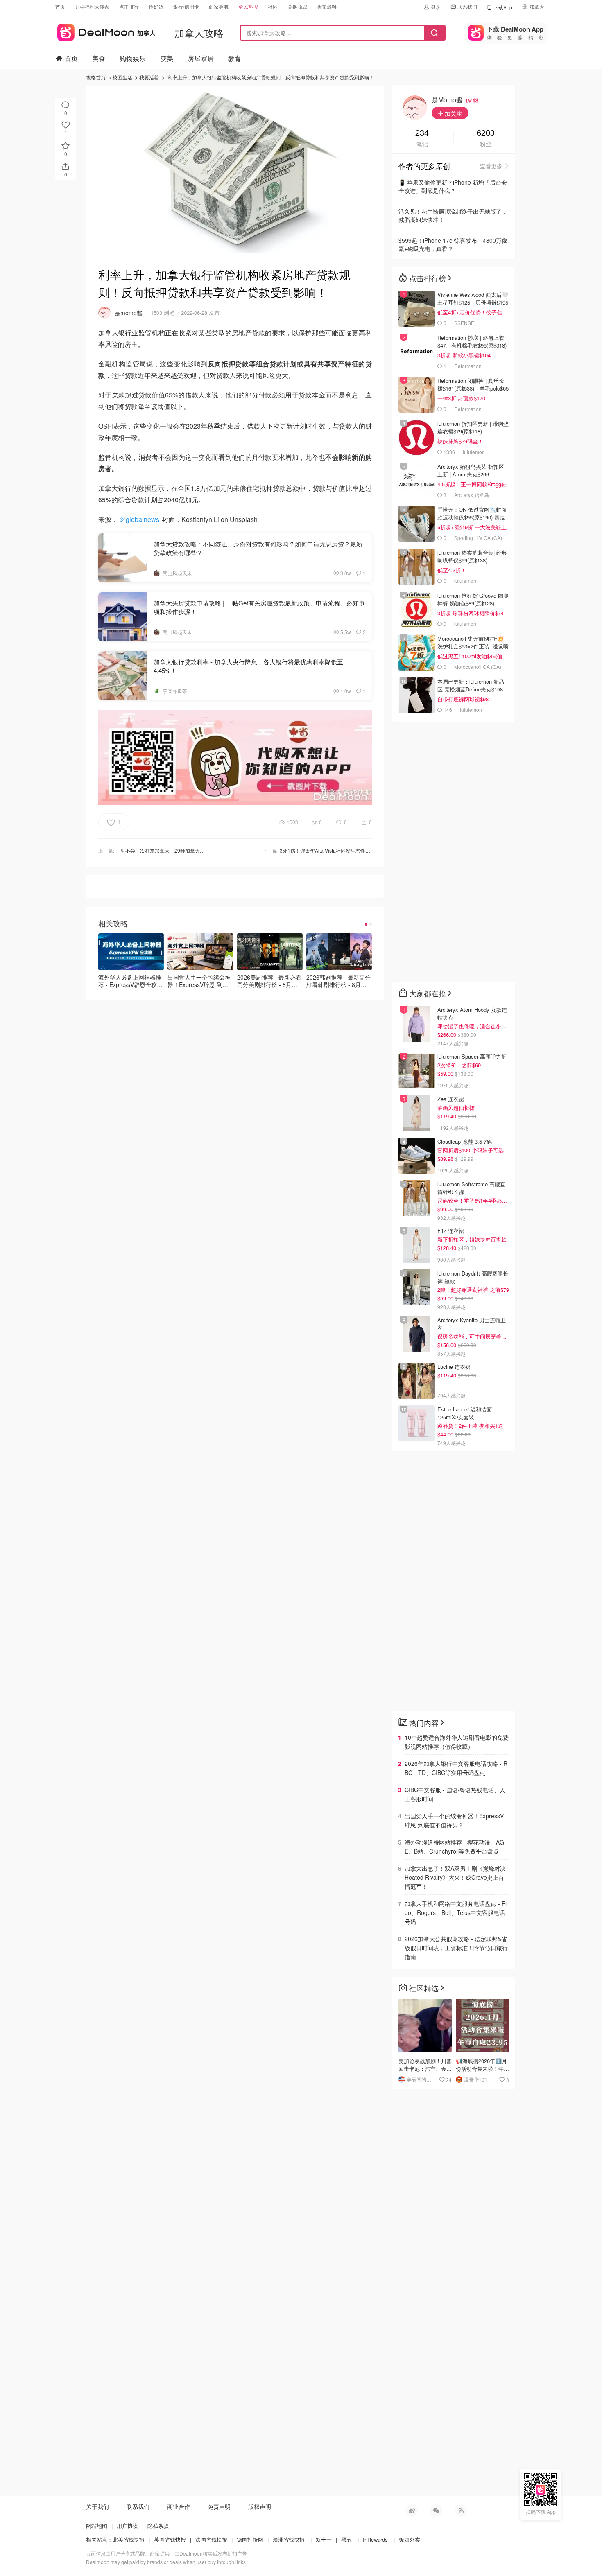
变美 (167, 58)
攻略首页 (96, 77)
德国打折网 (250, 2539)
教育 (235, 58)
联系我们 (467, 6)
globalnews (143, 519)
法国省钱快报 (211, 2539)
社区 (273, 6)
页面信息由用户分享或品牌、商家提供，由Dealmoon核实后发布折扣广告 (166, 2553)
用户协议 (127, 2525)
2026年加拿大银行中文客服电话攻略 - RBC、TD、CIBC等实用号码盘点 (456, 1768)
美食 (99, 58)
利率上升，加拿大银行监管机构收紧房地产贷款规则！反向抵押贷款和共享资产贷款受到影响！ (271, 77)
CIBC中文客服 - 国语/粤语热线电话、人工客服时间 (455, 1794)
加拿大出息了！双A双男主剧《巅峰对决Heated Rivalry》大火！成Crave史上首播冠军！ (455, 1877)
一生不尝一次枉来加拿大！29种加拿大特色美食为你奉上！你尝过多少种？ (197, 850)
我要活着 (149, 77)
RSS (461, 2511)
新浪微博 (412, 2511)
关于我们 (97, 2506)
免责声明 (219, 2506)
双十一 (324, 2539)
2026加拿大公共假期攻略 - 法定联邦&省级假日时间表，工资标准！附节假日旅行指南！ (456, 1948)
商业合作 (179, 2506)
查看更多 (491, 166)
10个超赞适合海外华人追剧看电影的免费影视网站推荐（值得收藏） (457, 1742)
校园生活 (122, 77)
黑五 (346, 2539)
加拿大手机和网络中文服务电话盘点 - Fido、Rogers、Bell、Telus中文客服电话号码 (456, 1912)
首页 (60, 6)
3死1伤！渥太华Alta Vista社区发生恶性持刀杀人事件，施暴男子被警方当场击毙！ (369, 850)
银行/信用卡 (186, 6)
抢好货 (156, 6)
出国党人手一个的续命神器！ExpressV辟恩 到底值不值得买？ (454, 1820)
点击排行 (129, 6)
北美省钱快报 (129, 2539)
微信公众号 (436, 2511)
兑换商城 (297, 6)
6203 (486, 133)
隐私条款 (158, 2525)
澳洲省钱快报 (289, 2539)
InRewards (375, 2539)
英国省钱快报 (170, 2539)
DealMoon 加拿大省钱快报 (105, 31)
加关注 (453, 113)
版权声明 (260, 2506)
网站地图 (97, 2525)
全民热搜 (248, 6)
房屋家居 (201, 58)
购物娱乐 (133, 58)
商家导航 (219, 6)
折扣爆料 (327, 6)
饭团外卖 (410, 2539)
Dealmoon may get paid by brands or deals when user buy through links (166, 2562)
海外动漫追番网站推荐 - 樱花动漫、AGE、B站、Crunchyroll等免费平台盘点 (454, 1847)
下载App (503, 7)
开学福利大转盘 (92, 6)
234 (422, 133)
